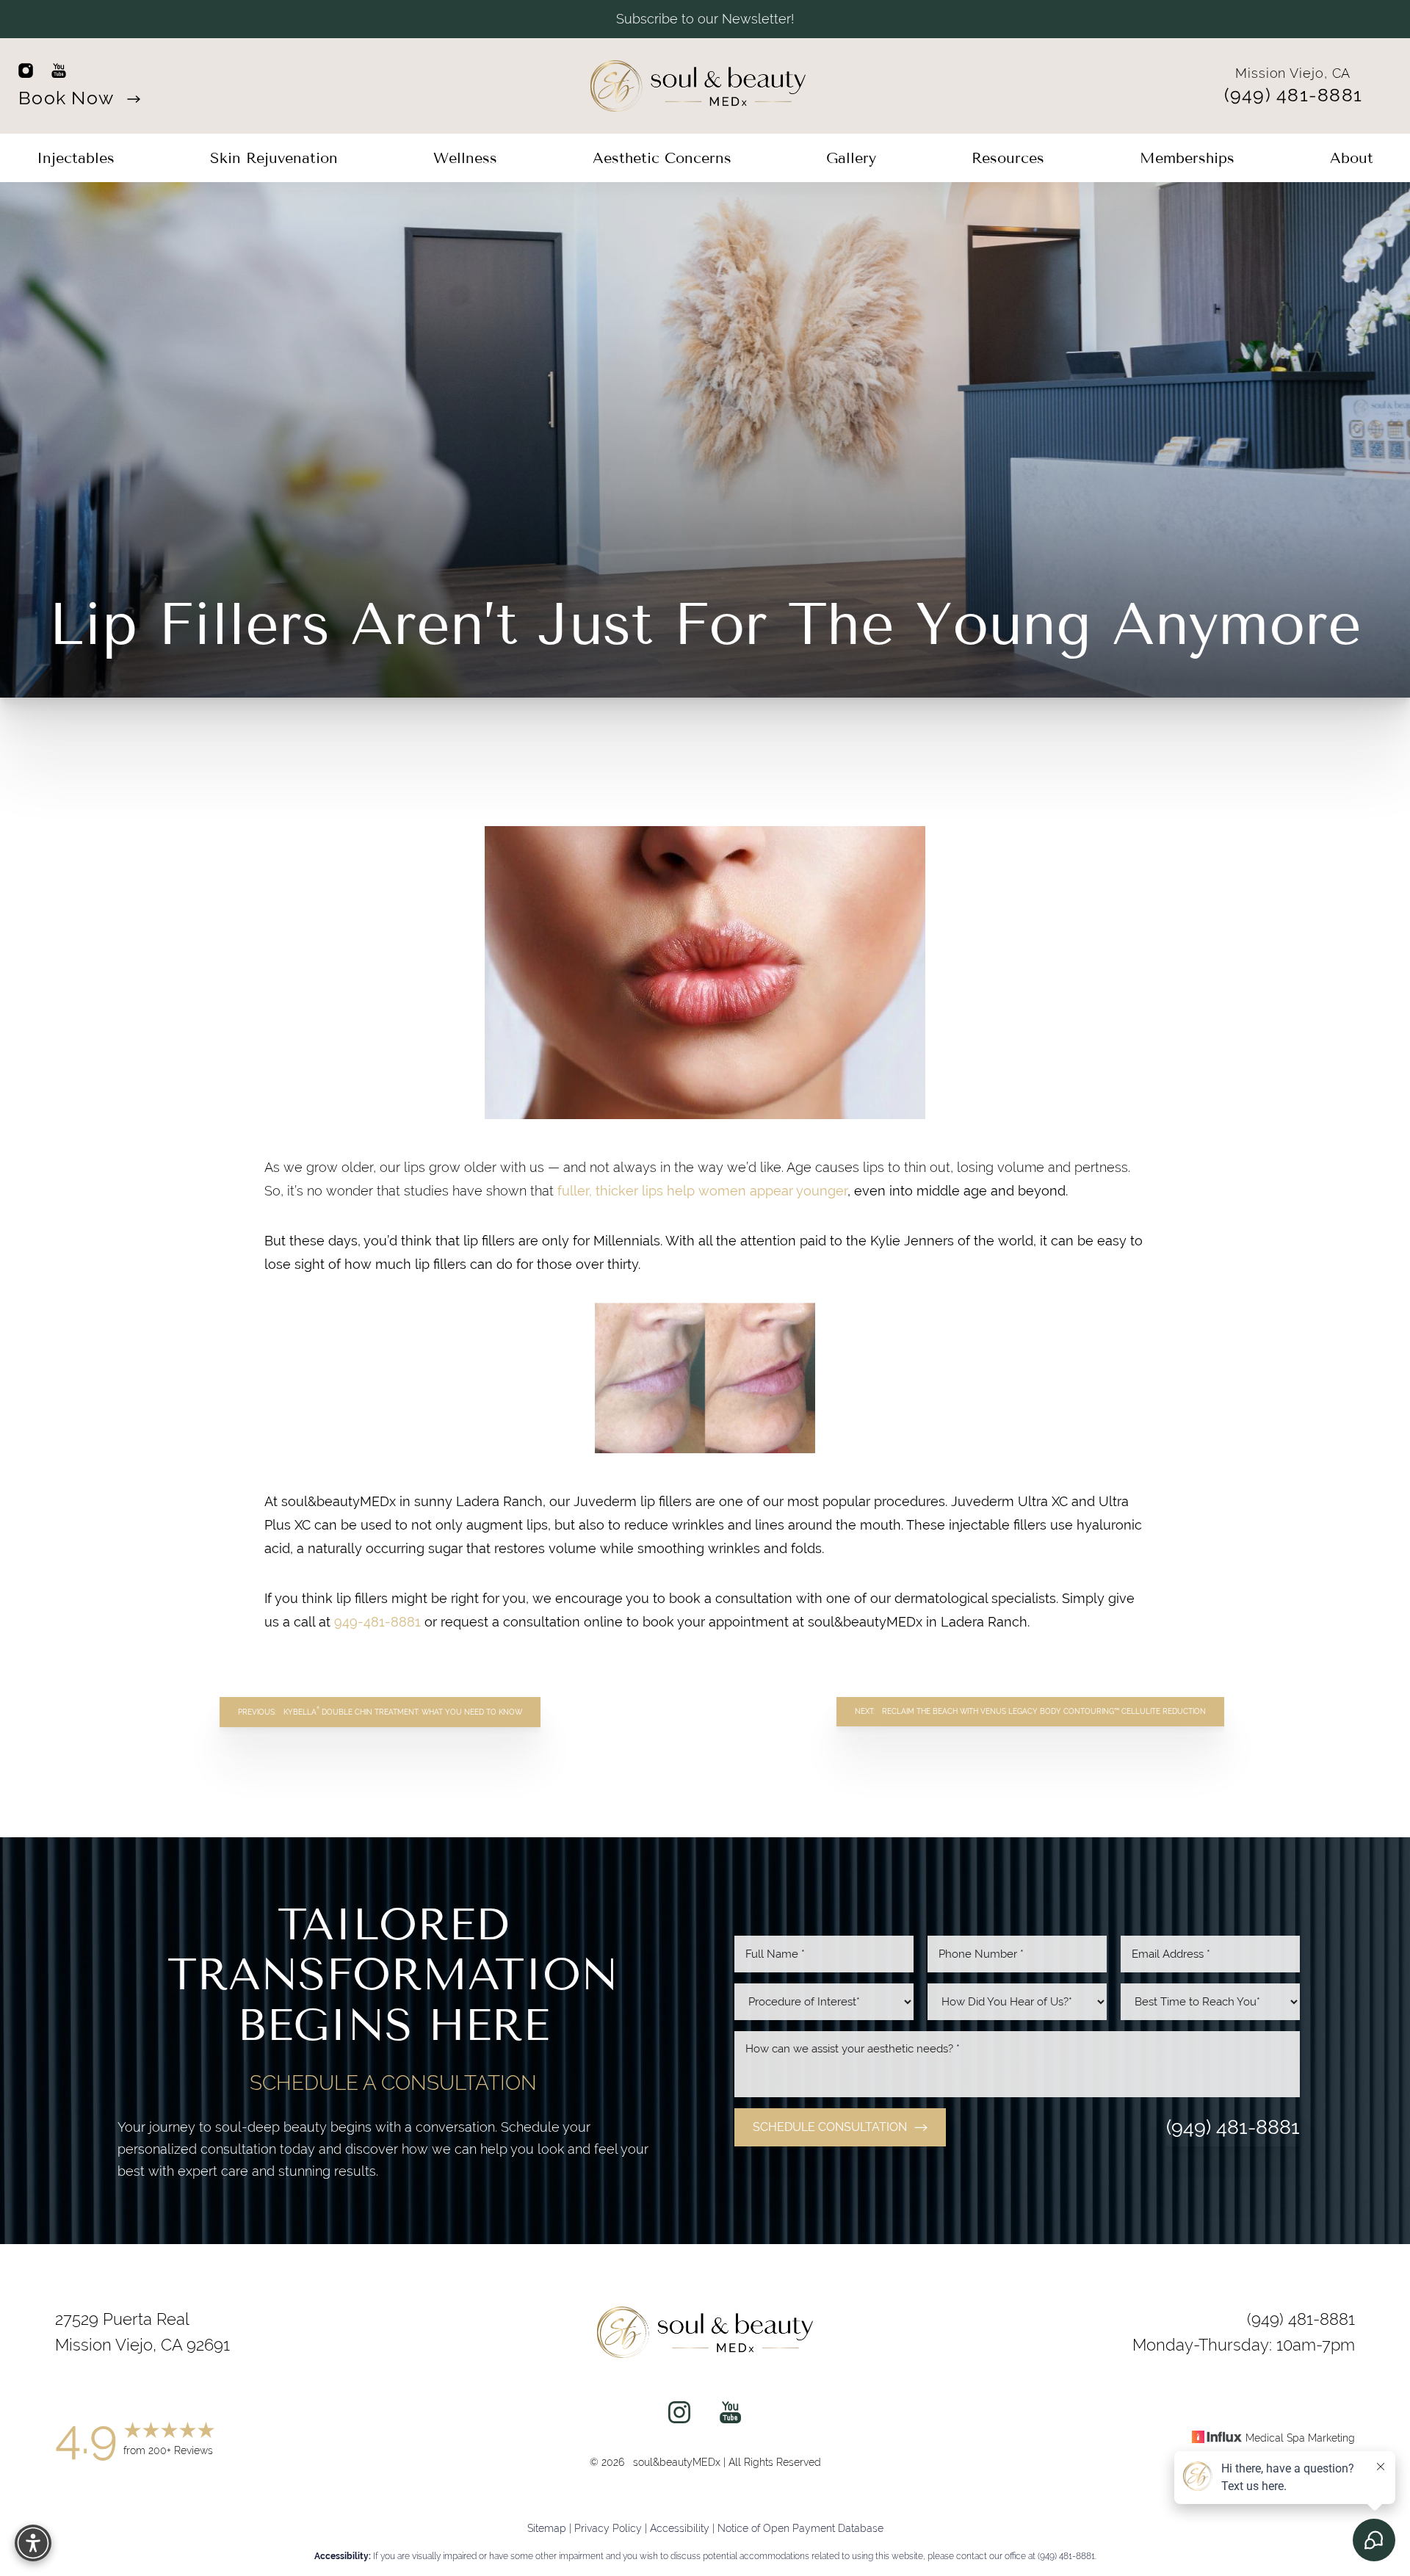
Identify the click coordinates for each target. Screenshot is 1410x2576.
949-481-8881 (377, 1622)
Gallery (851, 158)
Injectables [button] (76, 158)
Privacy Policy (608, 2528)
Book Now (68, 98)
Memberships (1187, 158)
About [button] (1352, 158)
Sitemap (547, 2528)
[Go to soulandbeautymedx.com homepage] (698, 86)
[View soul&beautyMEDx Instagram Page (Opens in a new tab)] (679, 2416)
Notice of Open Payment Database (800, 2528)
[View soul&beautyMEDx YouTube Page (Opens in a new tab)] (730, 2416)
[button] (33, 2543)
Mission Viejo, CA (1293, 73)
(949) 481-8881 (1294, 95)
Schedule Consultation (830, 2127)
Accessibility (680, 2528)
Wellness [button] (465, 158)
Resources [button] (1008, 158)
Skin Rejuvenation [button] (274, 158)
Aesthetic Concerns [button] (662, 158)
